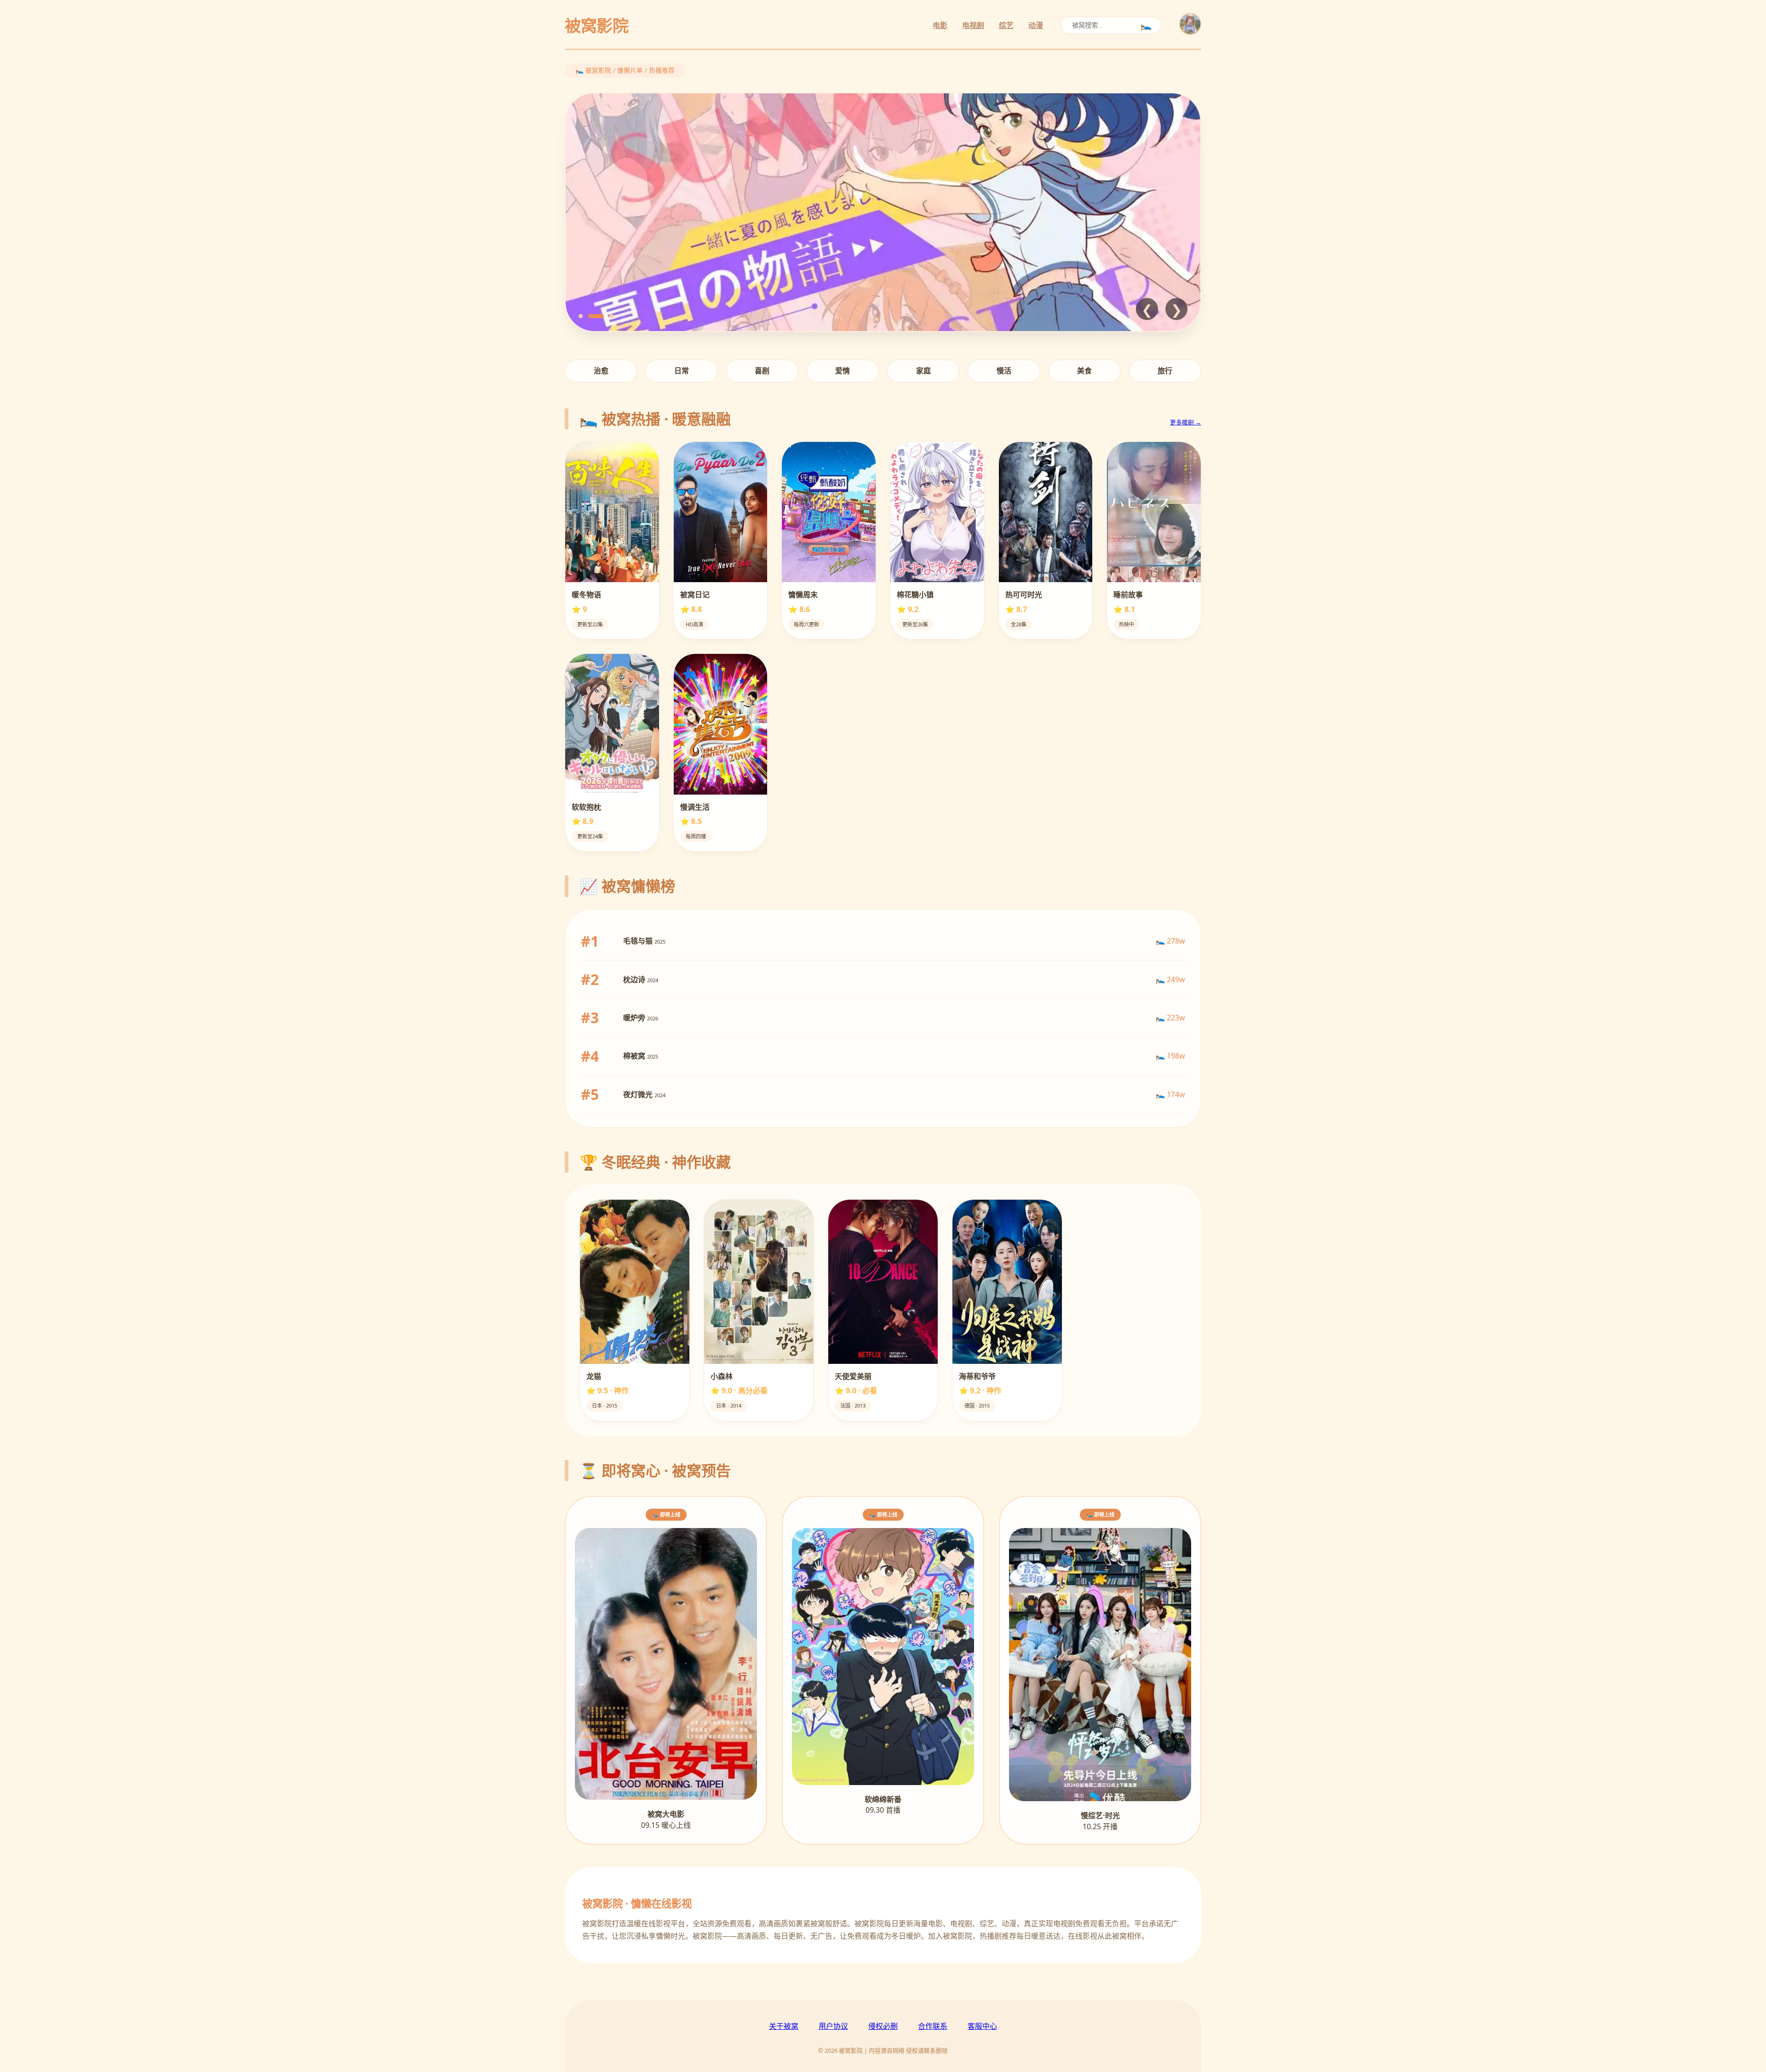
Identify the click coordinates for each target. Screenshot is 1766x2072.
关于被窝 (784, 2026)
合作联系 (933, 2026)
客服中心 (982, 2026)
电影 (940, 25)
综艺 (1006, 25)
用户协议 (833, 2026)
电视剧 (973, 25)
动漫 (1036, 25)
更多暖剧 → (1186, 422)
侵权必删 (883, 2026)
